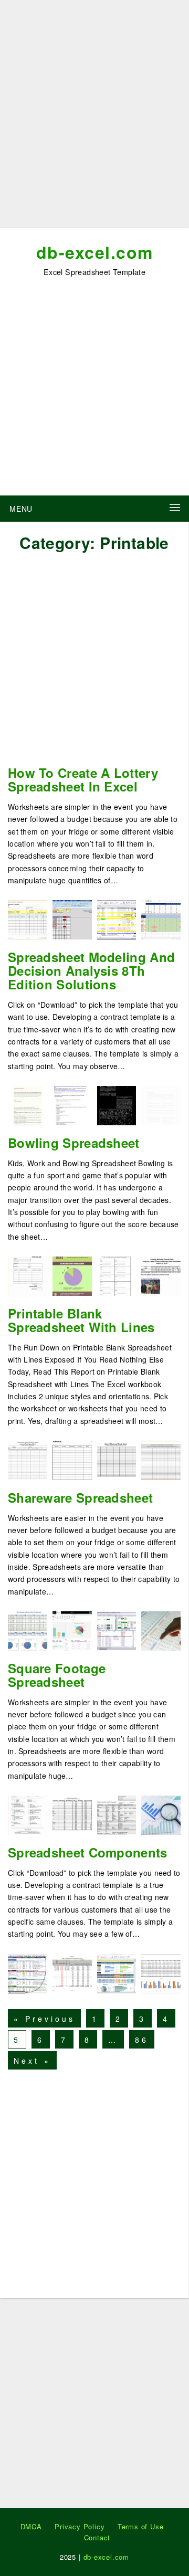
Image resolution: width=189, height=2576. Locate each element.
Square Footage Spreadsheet (57, 1675)
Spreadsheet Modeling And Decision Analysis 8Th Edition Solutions (91, 970)
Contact (97, 2537)
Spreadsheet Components (88, 1852)
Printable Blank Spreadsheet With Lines (81, 1320)
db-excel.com (95, 252)
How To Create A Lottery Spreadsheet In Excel (83, 779)
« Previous (44, 2019)
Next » (32, 2061)
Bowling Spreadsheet (74, 1143)
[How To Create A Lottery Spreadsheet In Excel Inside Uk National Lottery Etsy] (161, 918)
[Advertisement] (94, 118)
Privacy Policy (80, 2526)
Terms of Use (141, 2526)
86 (142, 2040)
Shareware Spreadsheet (80, 1497)
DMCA (31, 2526)
